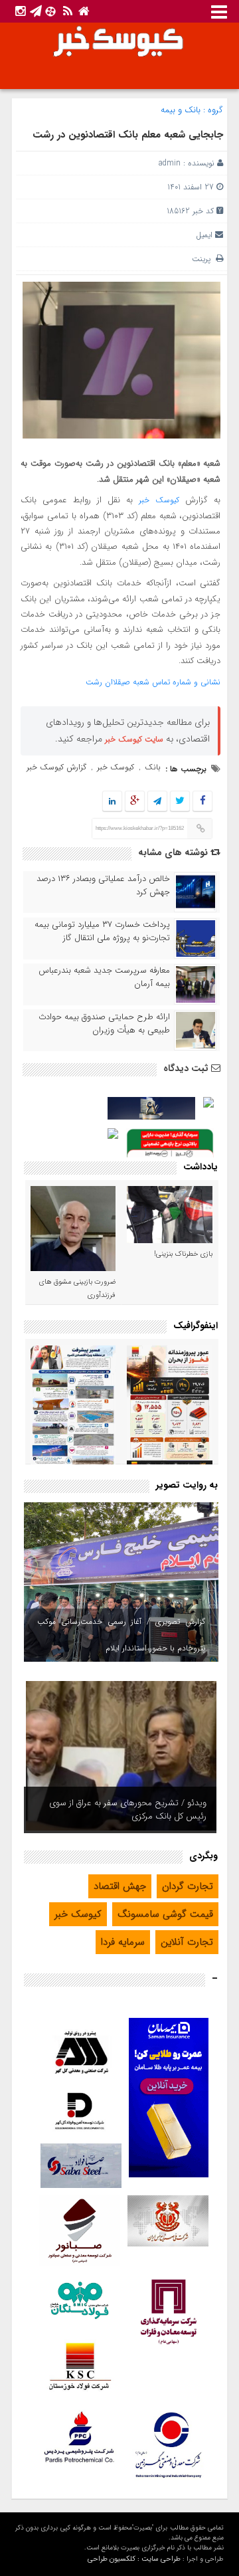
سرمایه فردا (123, 1942)
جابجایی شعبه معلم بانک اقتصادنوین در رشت (128, 135)
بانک (153, 767)
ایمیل (204, 235)
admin (170, 163)
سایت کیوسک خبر (134, 739)
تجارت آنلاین (187, 1942)
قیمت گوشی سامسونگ (165, 1914)
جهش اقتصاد (120, 1886)
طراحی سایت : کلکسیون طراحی (134, 2559)
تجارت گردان (188, 1886)
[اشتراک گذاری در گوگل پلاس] (135, 802)
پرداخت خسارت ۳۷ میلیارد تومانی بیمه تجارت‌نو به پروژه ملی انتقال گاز (102, 932)
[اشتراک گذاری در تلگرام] (157, 802)
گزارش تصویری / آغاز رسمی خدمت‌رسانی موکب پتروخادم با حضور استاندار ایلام (121, 1635)
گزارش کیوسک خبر (56, 767)
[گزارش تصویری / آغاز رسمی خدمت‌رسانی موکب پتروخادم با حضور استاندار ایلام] (121, 1582)
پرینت (204, 259)
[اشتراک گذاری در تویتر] (180, 802)
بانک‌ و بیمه (181, 110)
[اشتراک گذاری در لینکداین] (112, 802)
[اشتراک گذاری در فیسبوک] (202, 802)
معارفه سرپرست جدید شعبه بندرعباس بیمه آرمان (104, 977)
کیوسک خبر (159, 500)
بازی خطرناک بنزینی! (183, 1254)
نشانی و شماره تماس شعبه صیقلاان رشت (153, 682)
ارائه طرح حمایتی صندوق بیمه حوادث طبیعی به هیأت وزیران (104, 1024)
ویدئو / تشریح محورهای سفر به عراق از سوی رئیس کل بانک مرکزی (128, 1810)
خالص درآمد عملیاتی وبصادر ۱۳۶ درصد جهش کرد (103, 886)
